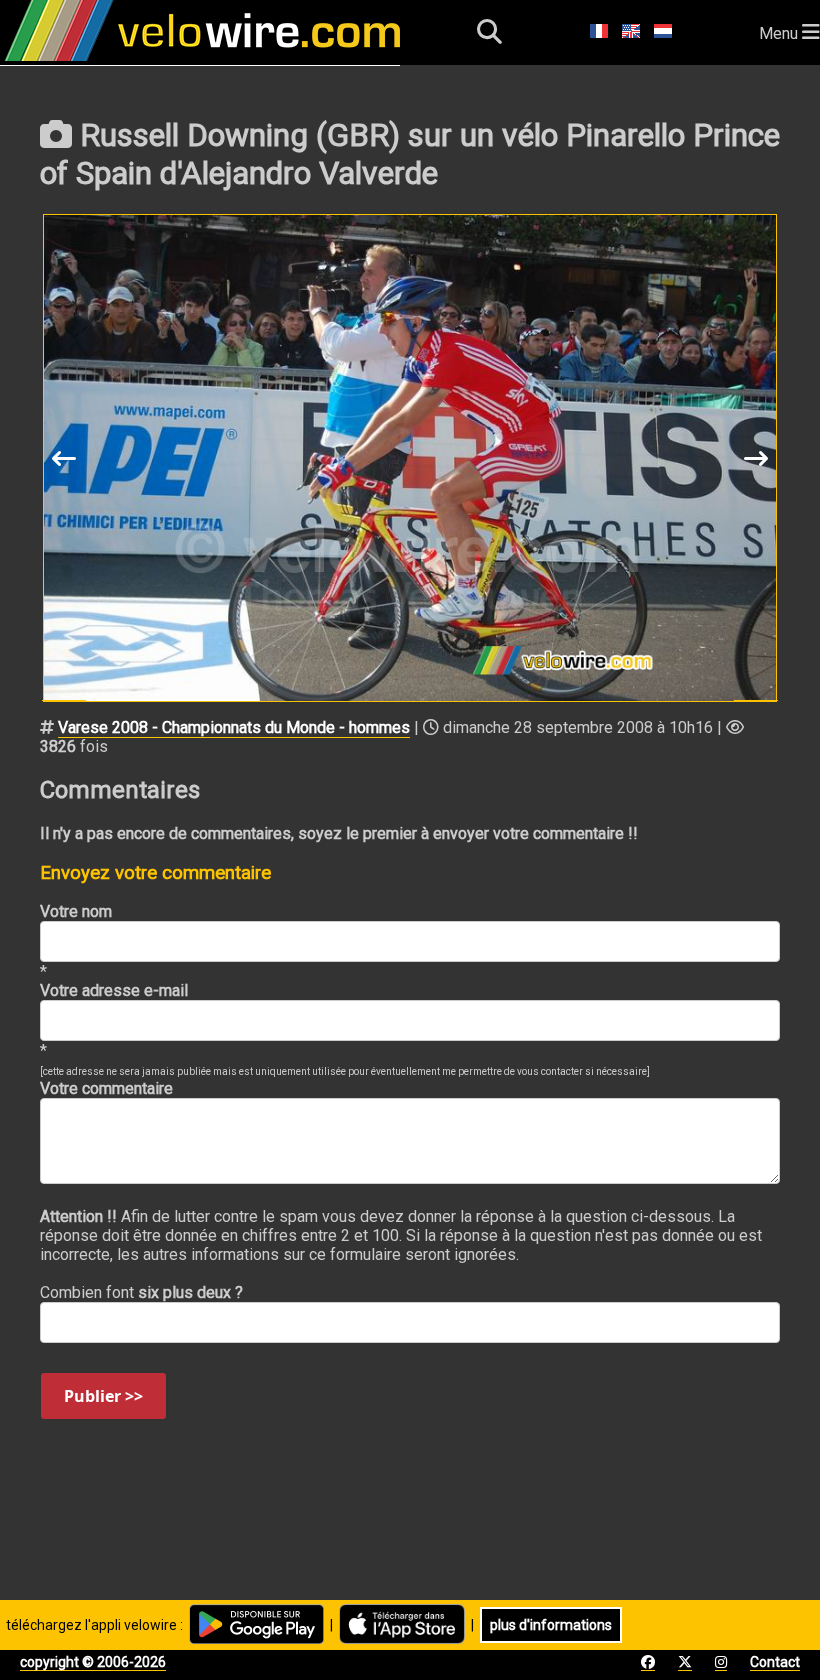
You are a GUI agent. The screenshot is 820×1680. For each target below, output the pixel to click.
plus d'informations (551, 1625)
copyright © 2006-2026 (93, 1662)
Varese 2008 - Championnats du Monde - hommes (234, 727)
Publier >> (103, 1396)
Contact (775, 1662)
